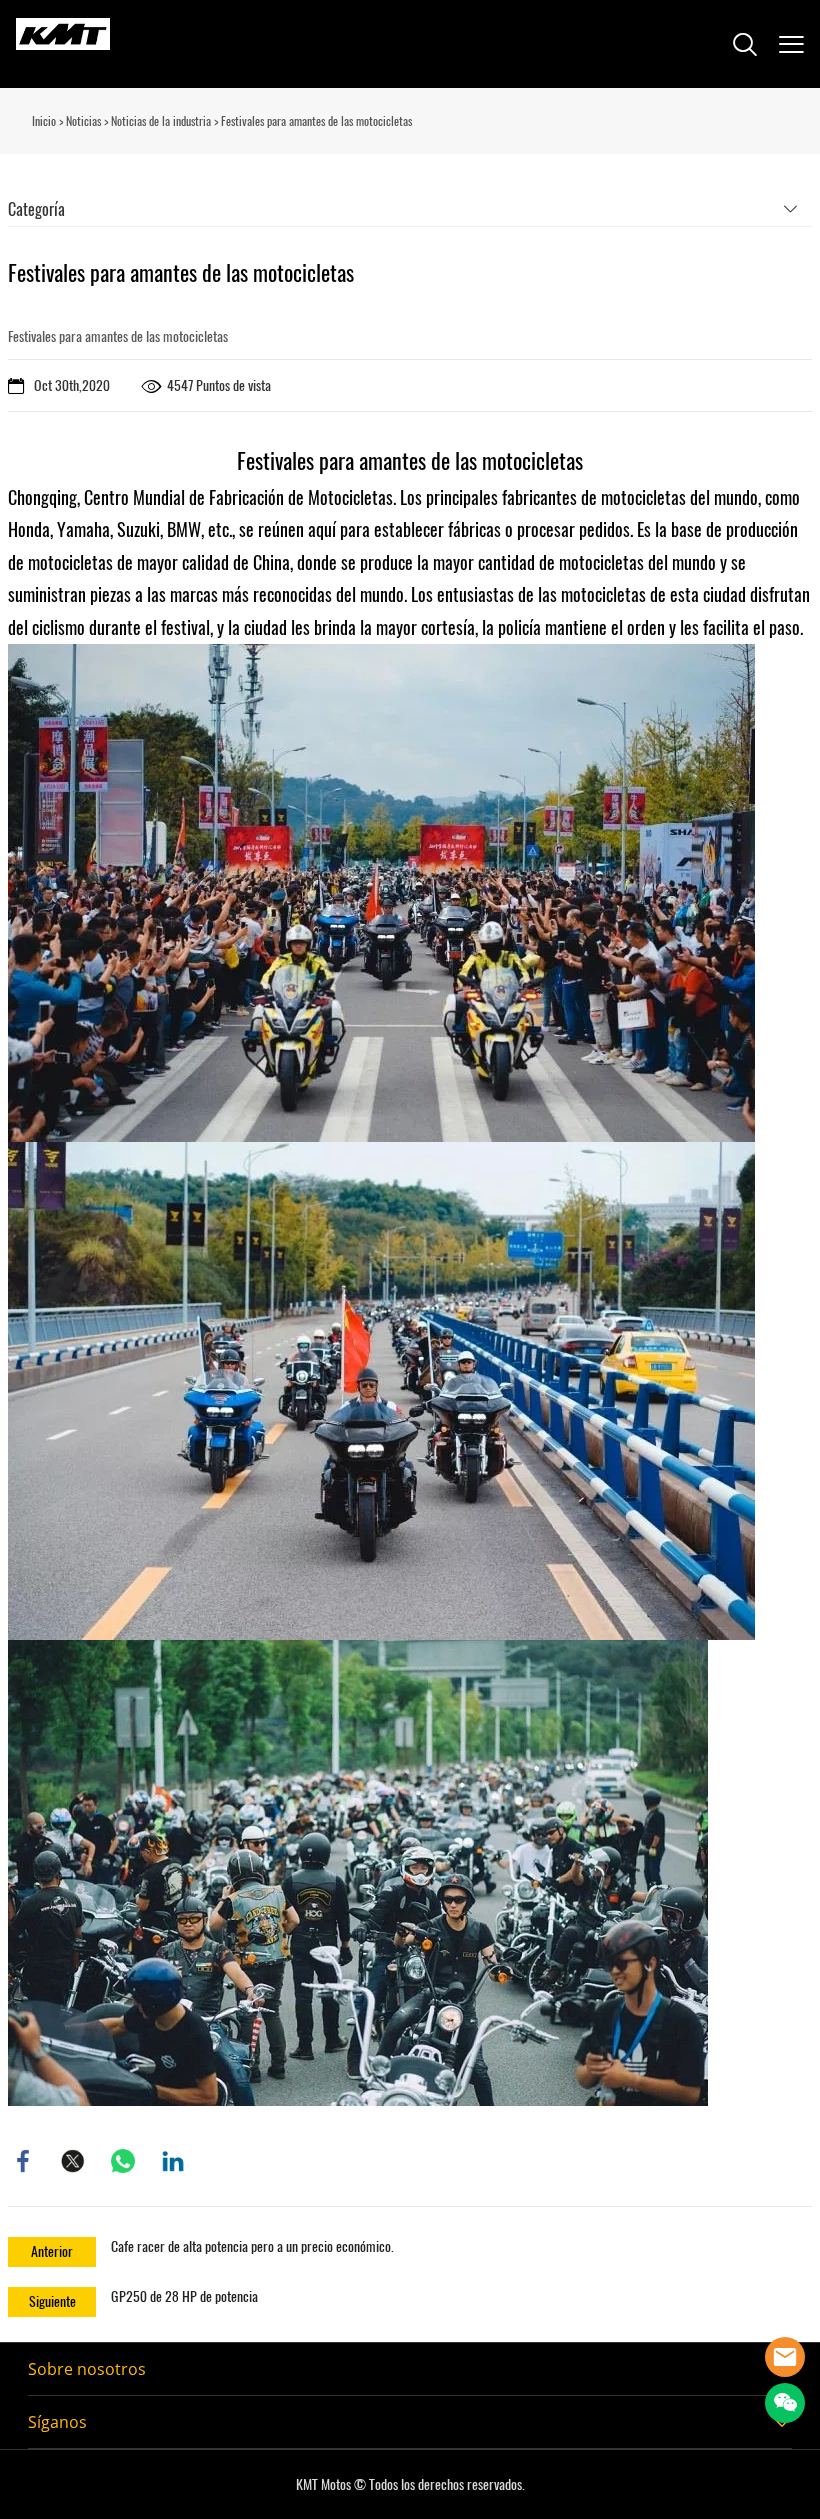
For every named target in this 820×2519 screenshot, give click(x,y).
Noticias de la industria (161, 121)
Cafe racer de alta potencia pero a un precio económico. (252, 2246)
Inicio (44, 121)
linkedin (173, 2161)
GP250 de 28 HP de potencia (184, 2296)
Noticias (83, 121)
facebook (23, 2161)
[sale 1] (785, 2357)
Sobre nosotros (87, 2369)
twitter (73, 2161)
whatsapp (123, 2161)
